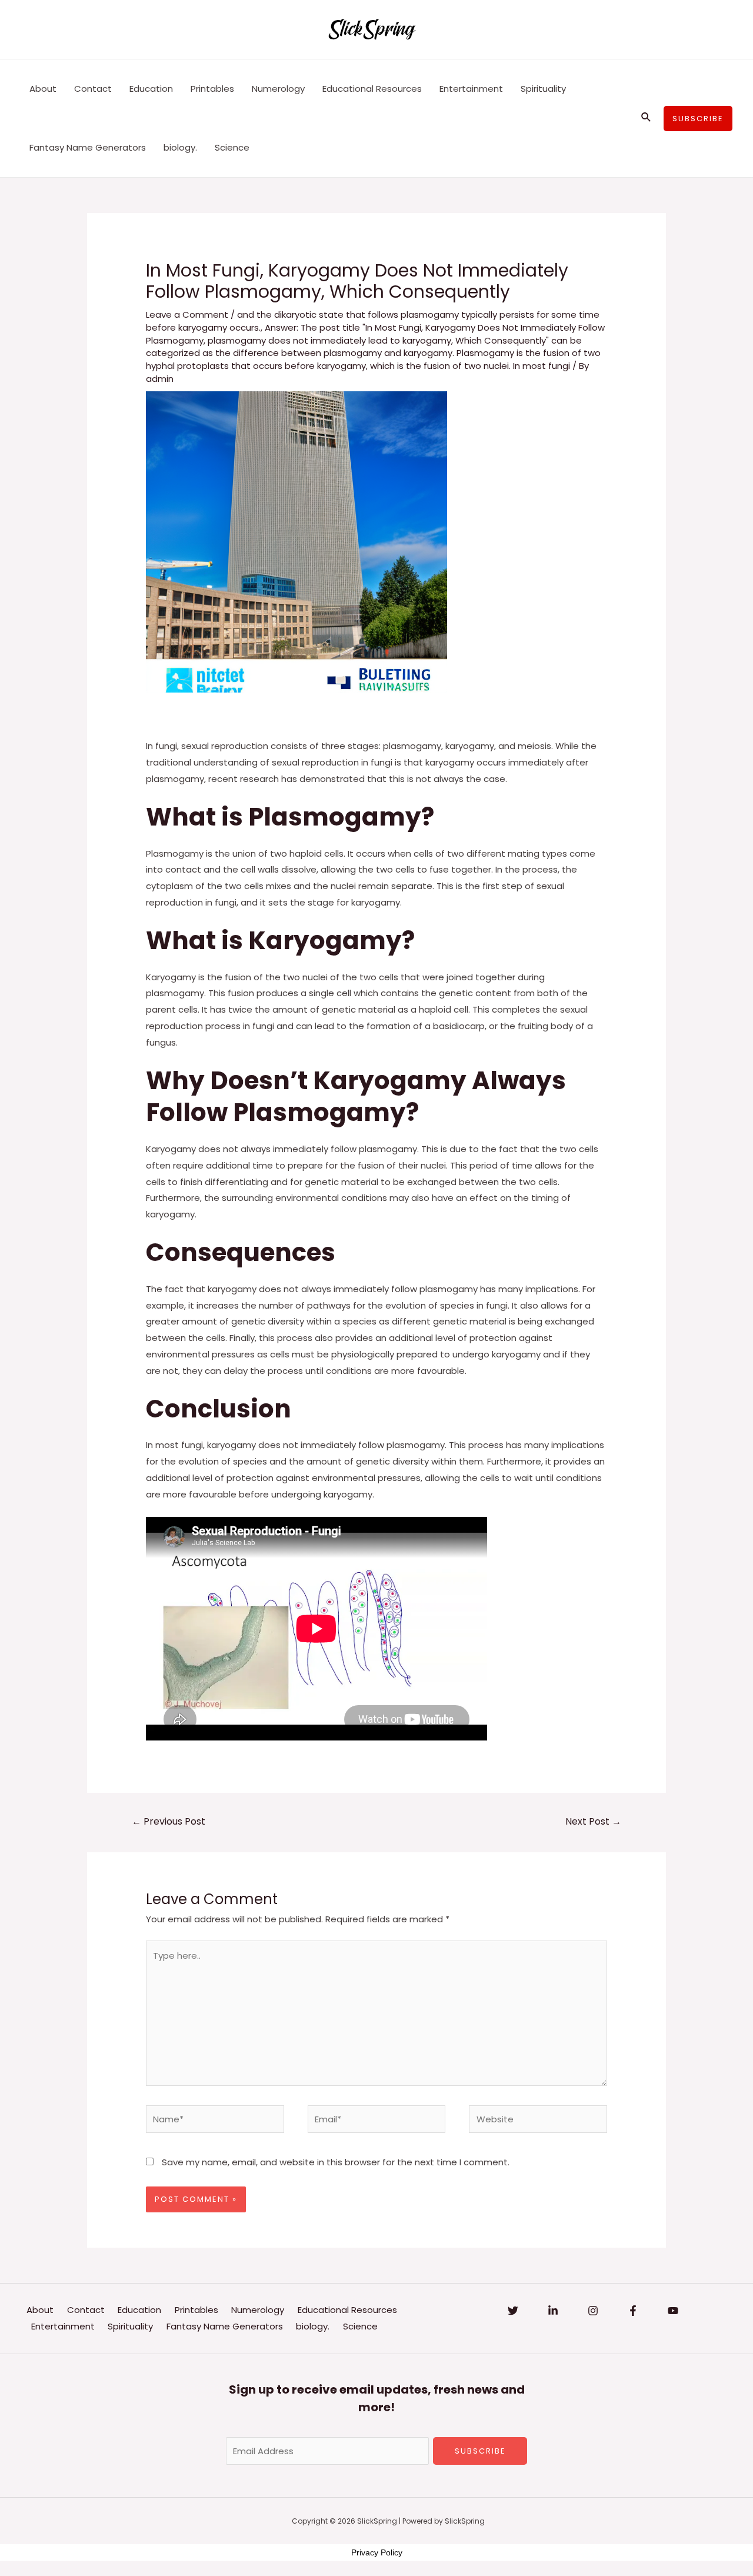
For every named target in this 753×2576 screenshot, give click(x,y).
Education (151, 89)
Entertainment (471, 89)
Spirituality (543, 89)
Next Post (593, 1821)
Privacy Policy (377, 2552)
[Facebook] (633, 2311)
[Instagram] (593, 2311)
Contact (93, 89)
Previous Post (169, 1821)
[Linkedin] (553, 2311)
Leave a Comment (187, 314)
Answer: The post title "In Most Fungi (343, 327)
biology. (180, 147)
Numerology (278, 89)
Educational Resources (372, 89)
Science (232, 147)
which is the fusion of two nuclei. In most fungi (470, 366)
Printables (212, 89)
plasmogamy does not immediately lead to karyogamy (329, 340)
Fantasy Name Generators (88, 147)
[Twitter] (513, 2311)
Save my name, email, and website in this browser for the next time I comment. (336, 2162)
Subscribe (480, 2451)
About (43, 89)
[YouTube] (673, 2311)
